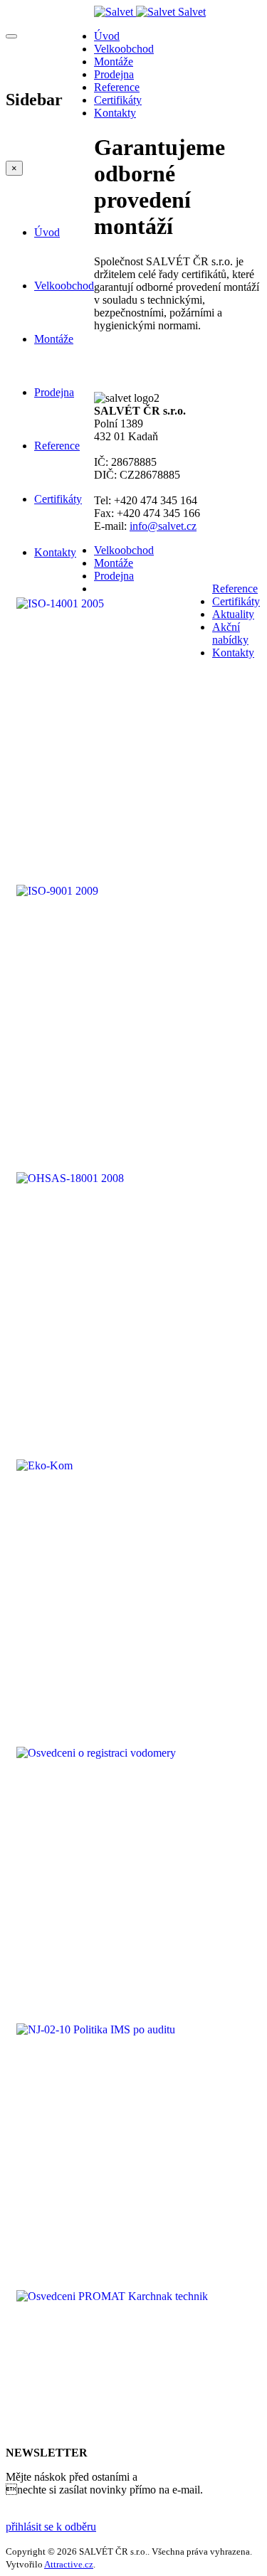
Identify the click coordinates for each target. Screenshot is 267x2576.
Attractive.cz (69, 2564)
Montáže (54, 339)
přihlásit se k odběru (51, 2527)
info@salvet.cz (163, 526)
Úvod (47, 232)
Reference (57, 446)
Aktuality (233, 614)
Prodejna (54, 392)
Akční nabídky (230, 633)
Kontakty (55, 552)
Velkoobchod (64, 286)
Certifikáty (58, 499)
